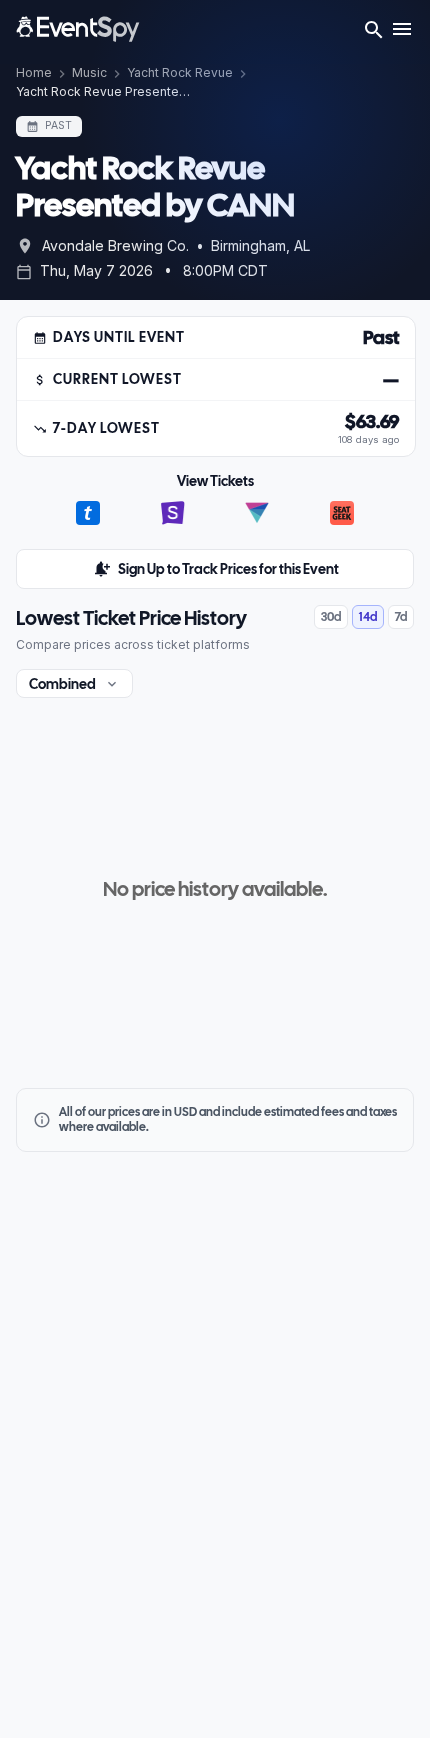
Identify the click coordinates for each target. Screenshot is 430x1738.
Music (89, 72)
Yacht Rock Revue (180, 72)
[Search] (374, 32)
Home (34, 72)
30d (331, 617)
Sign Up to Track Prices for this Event (228, 569)
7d (401, 617)
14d (368, 617)
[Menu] (402, 32)
